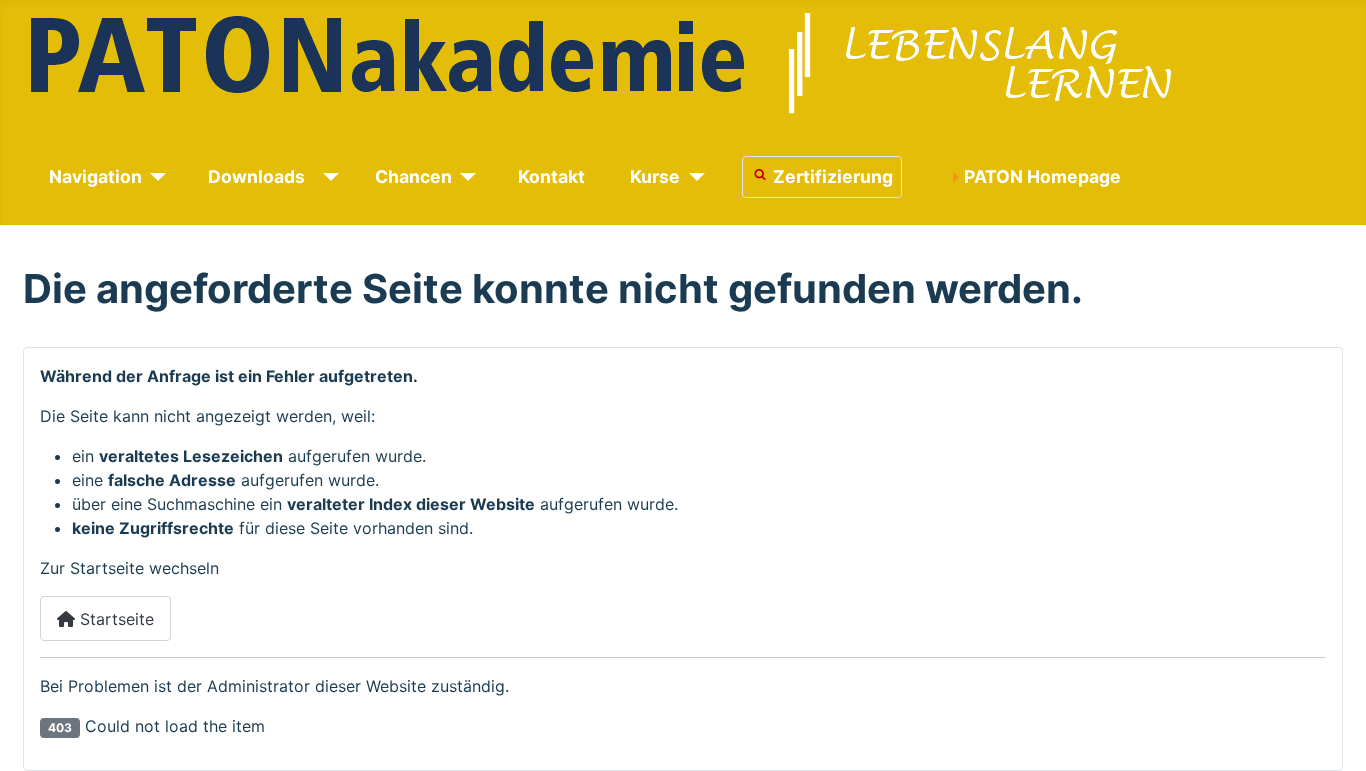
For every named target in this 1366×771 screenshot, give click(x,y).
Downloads (256, 176)
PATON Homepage (1042, 176)
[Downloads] (327, 177)
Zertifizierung (833, 176)
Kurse (655, 176)
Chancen (413, 176)
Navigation (95, 176)
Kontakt (551, 176)
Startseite (114, 619)
